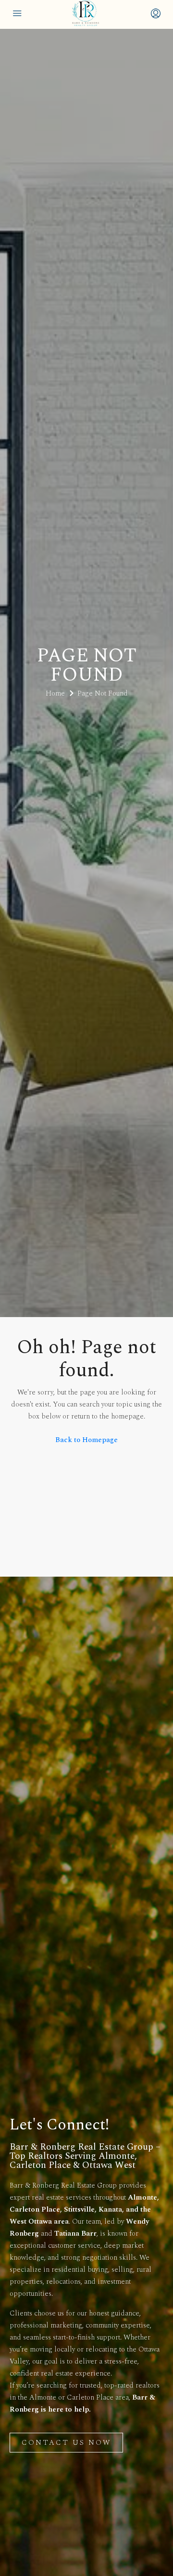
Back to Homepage (86, 1440)
